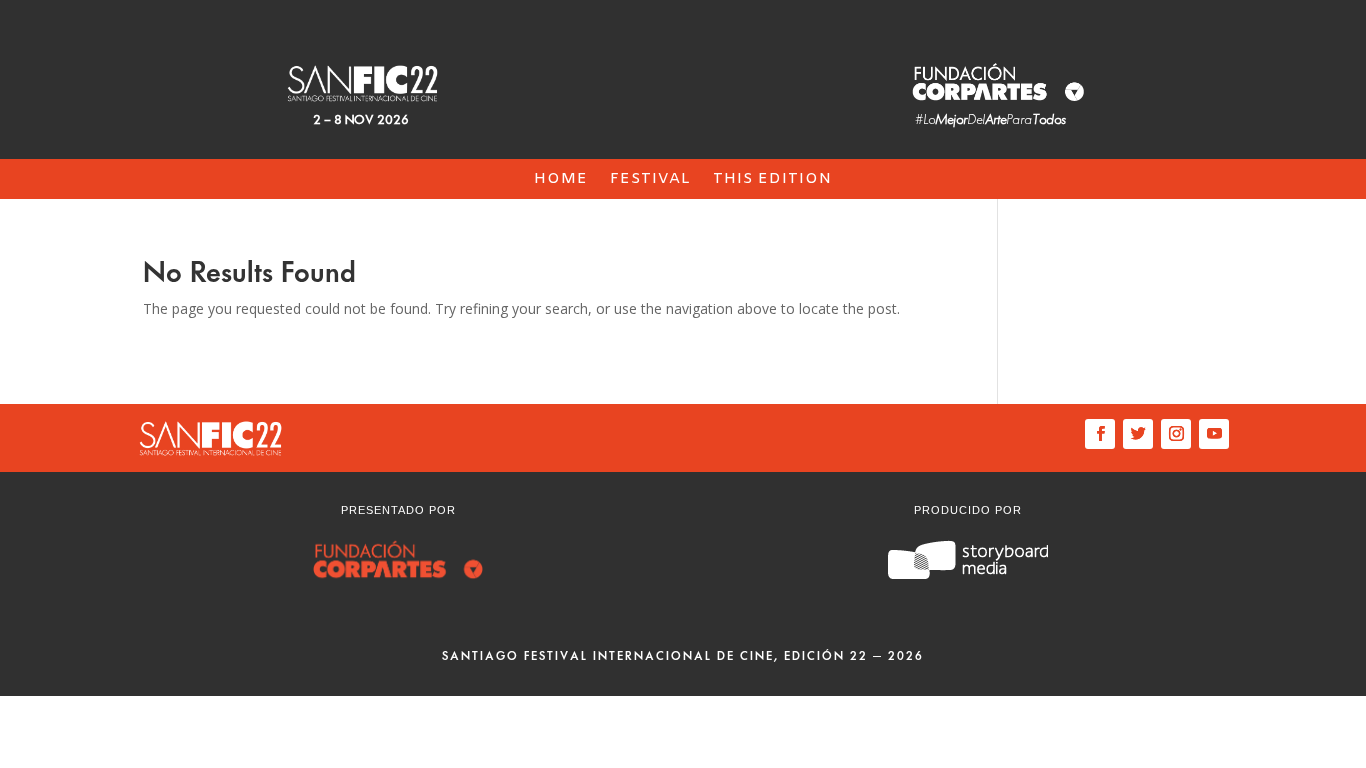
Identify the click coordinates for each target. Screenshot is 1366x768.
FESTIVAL (650, 180)
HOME (561, 180)
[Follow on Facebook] (1100, 434)
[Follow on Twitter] (1138, 434)
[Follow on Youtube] (1214, 434)
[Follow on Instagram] (1176, 434)
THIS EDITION (772, 180)
